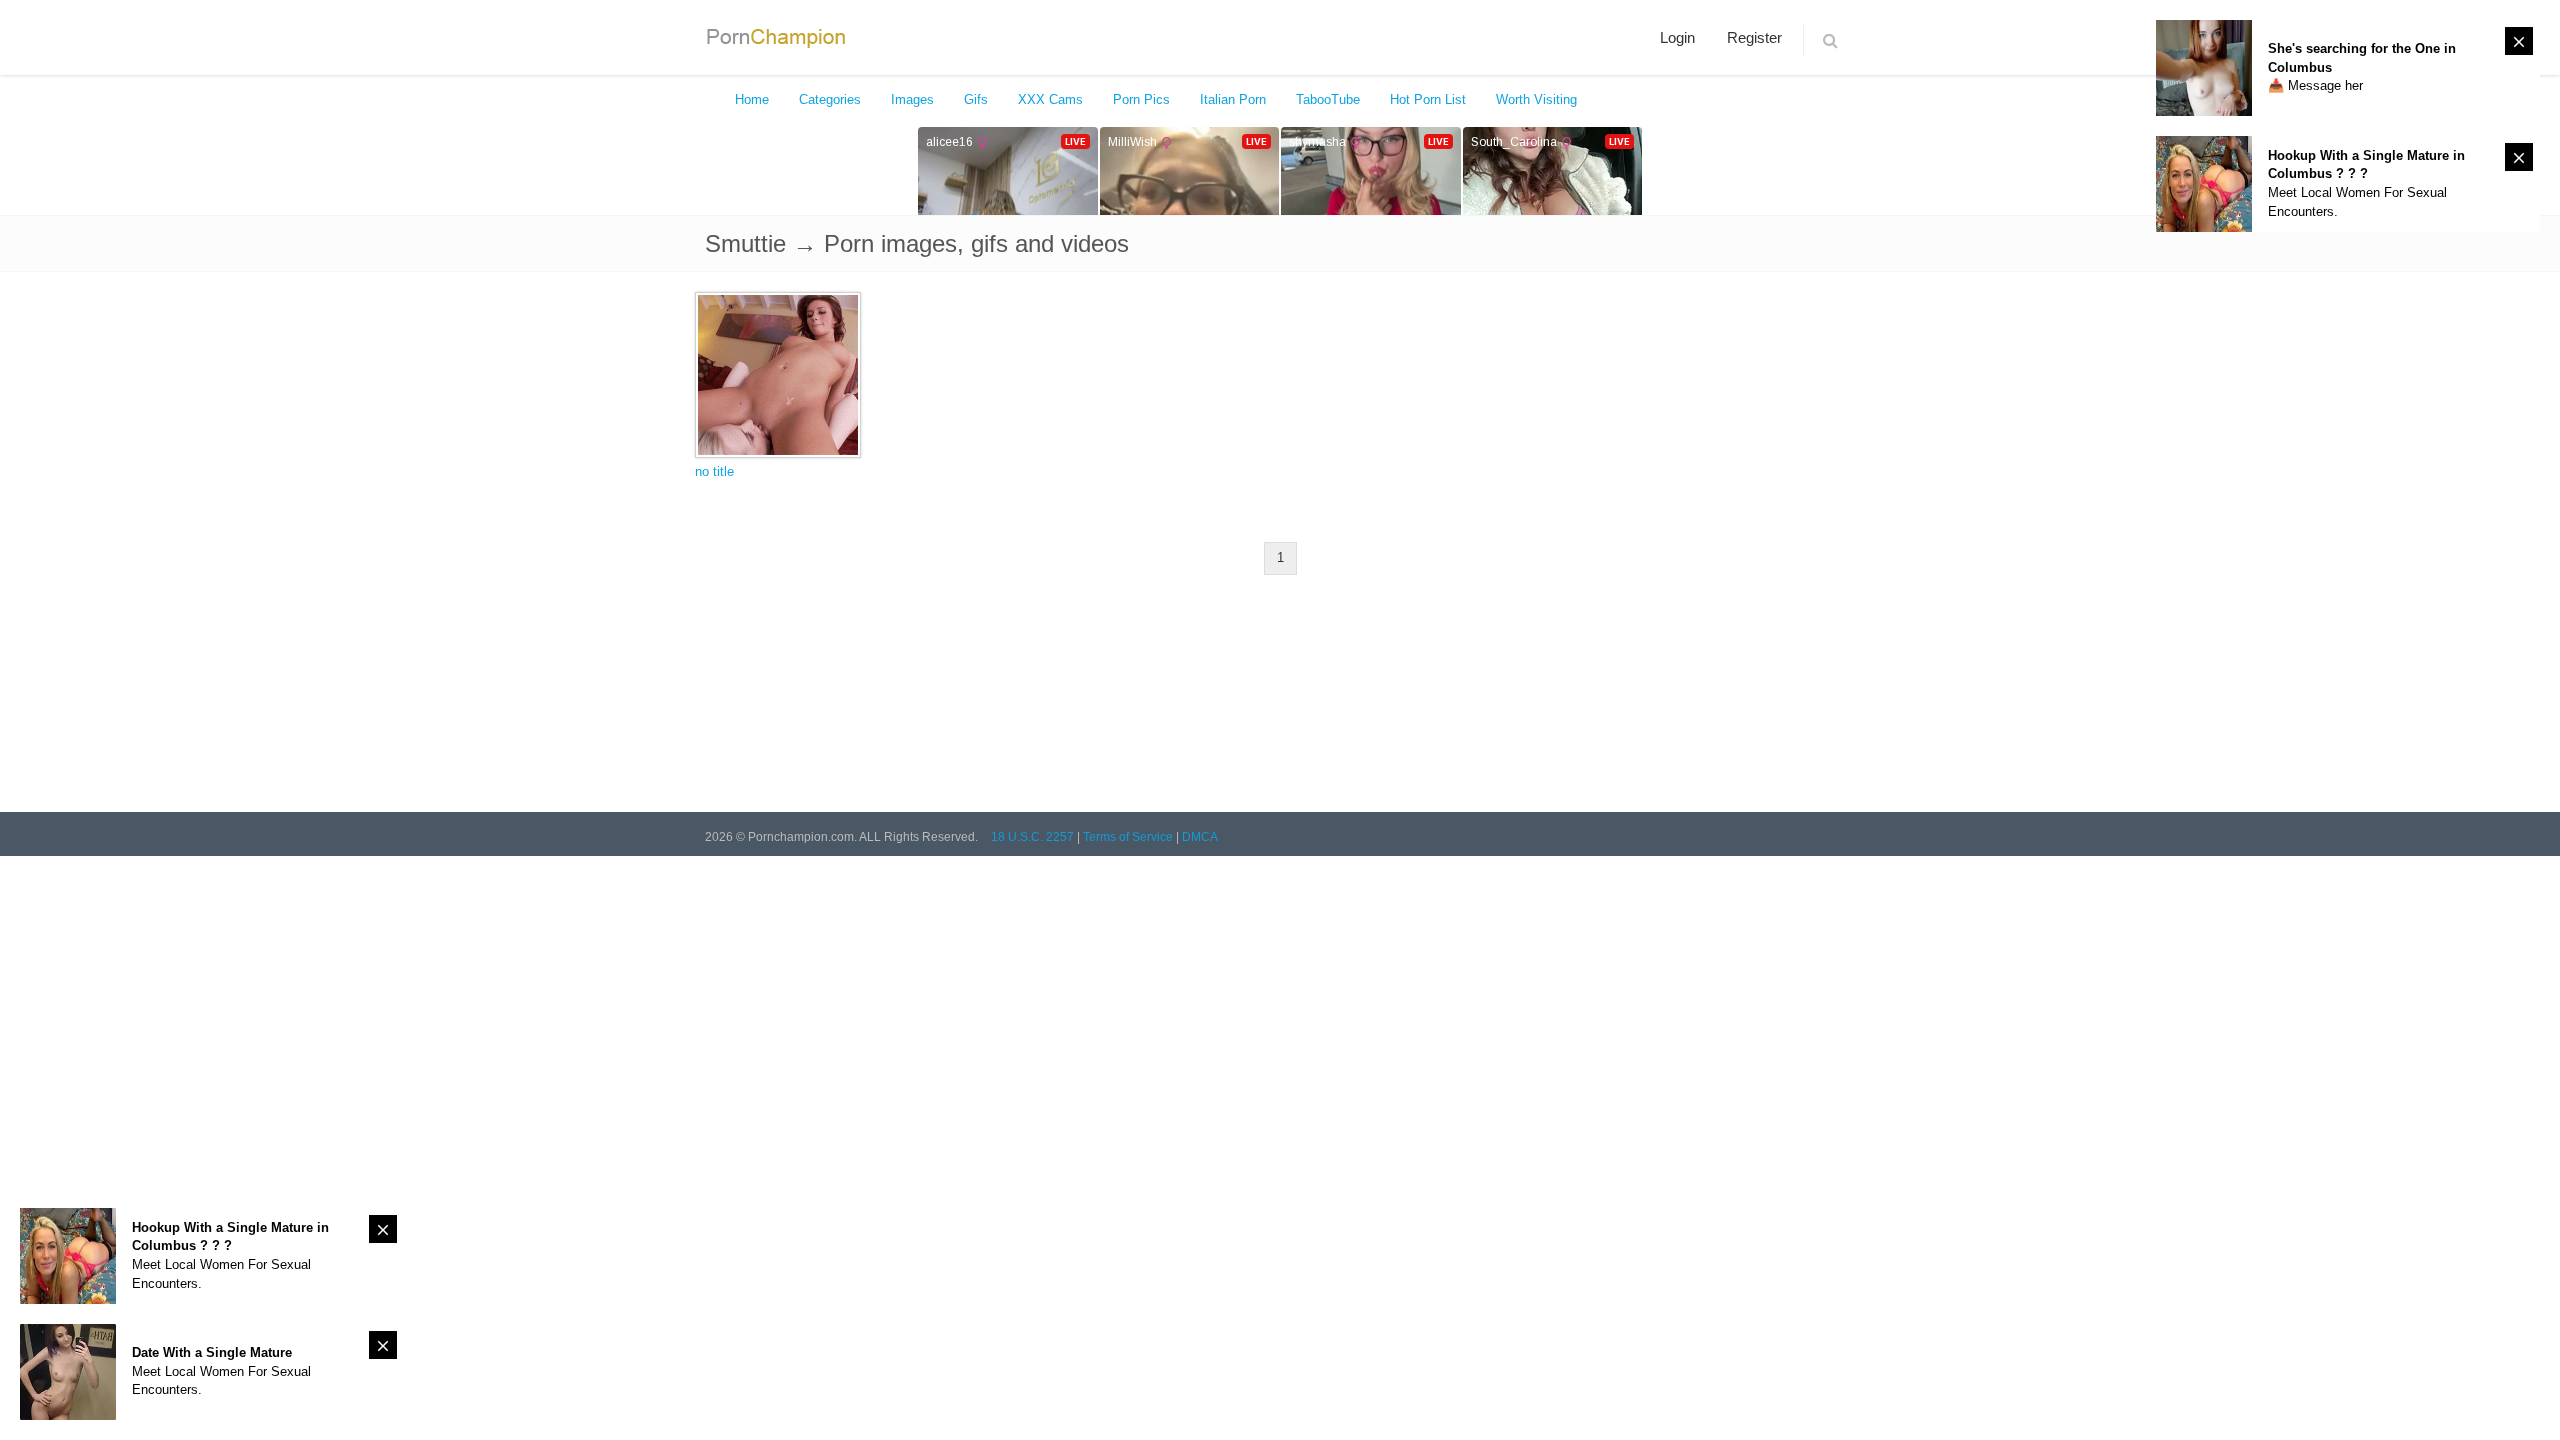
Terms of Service (1128, 837)
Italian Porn (1233, 99)
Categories (830, 99)
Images (912, 99)
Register (1754, 37)
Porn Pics (1141, 99)
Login (1677, 37)
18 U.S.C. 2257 (1032, 837)
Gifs (976, 99)
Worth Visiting (1536, 99)
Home (752, 99)
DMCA (1200, 837)
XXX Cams (1050, 99)
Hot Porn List (1428, 99)
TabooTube (1328, 99)
